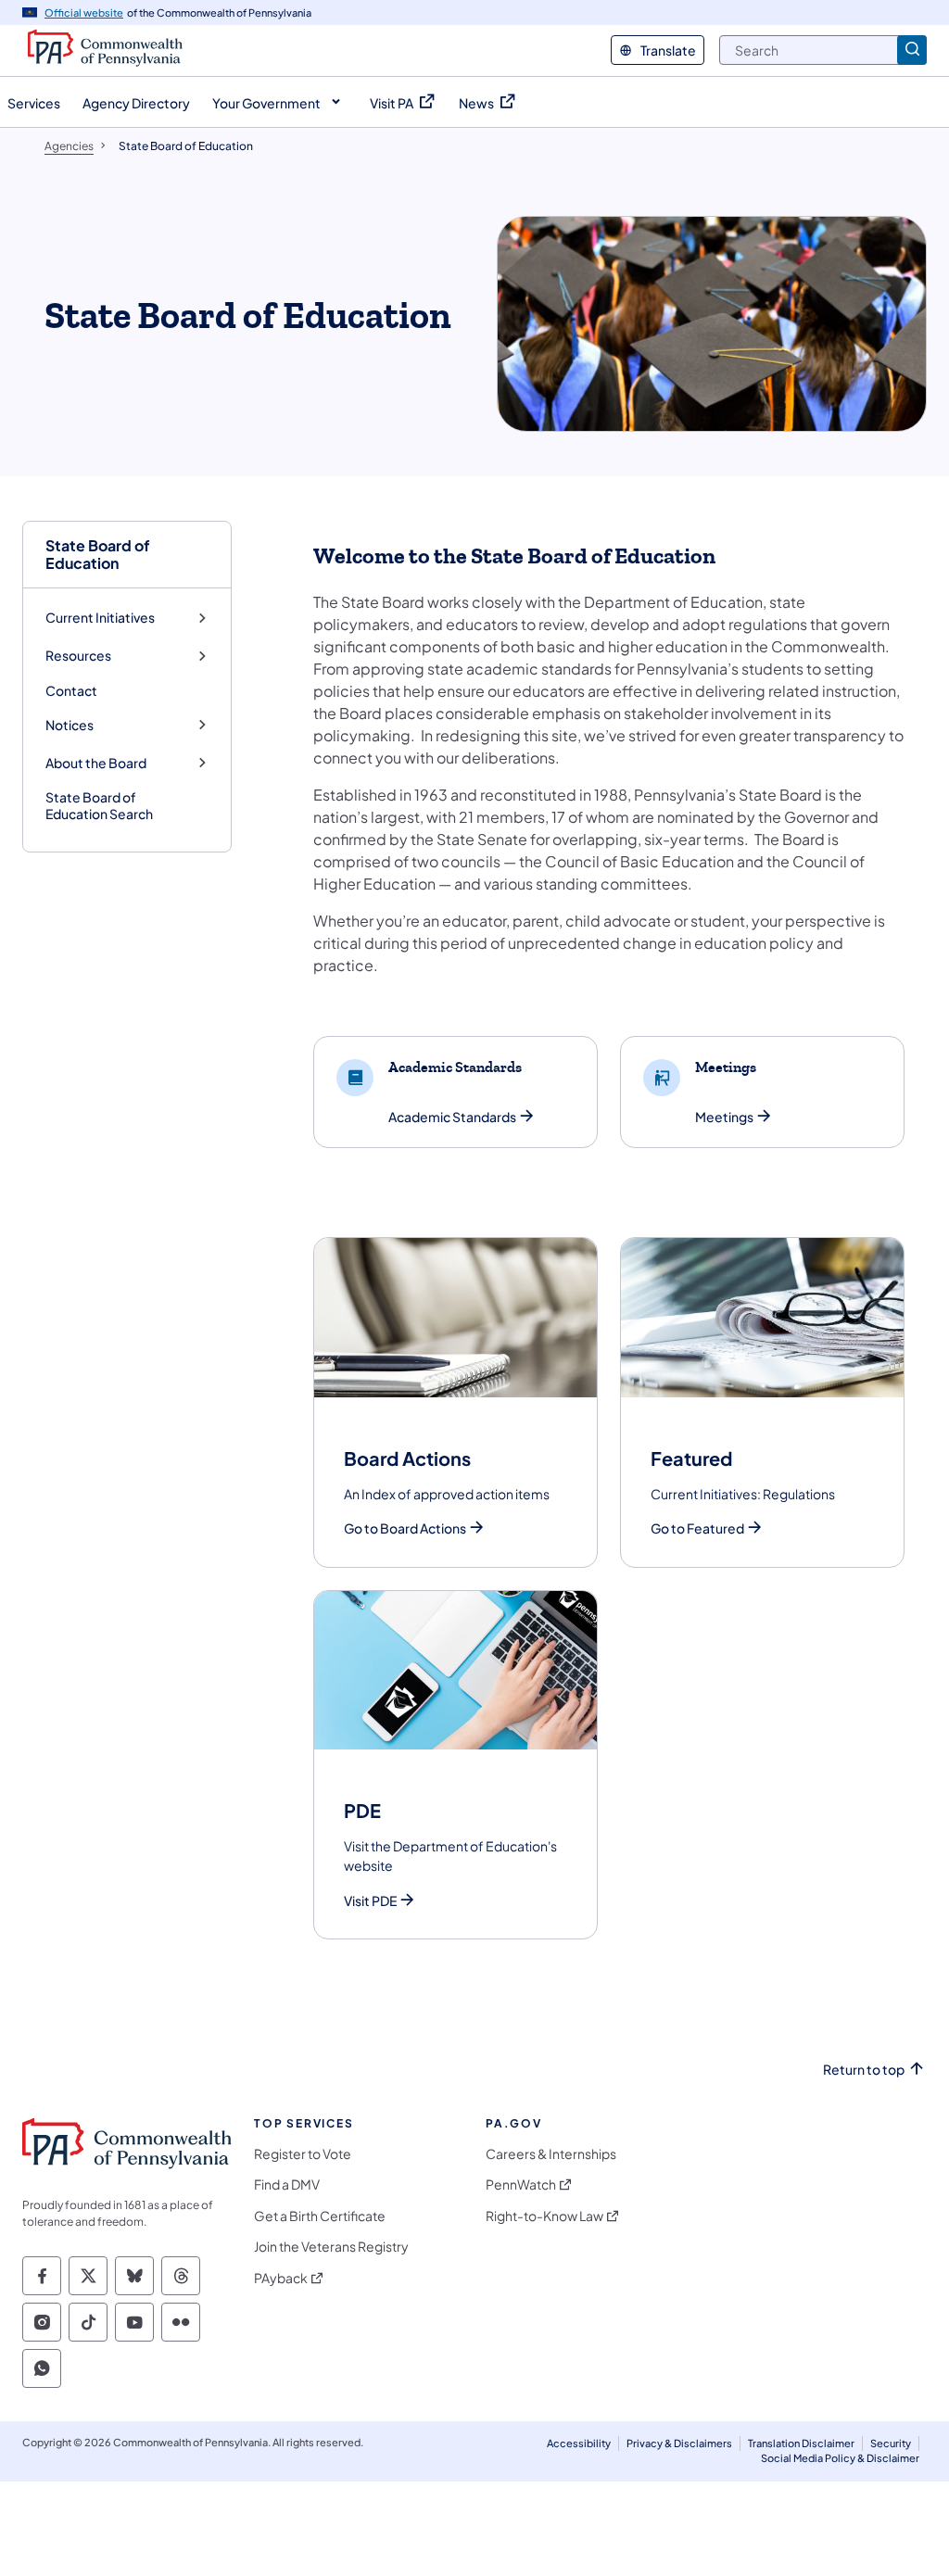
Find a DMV (287, 2185)
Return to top (864, 2070)
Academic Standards (452, 1117)
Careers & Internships (551, 2154)
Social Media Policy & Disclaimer (840, 2458)
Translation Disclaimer (801, 2443)
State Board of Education (98, 554)
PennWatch (521, 2185)
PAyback (281, 2278)
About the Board (96, 763)
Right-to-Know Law (544, 2216)
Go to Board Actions (405, 1528)
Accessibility (579, 2443)
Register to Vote (303, 2154)
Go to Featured (697, 1528)
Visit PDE (370, 1901)
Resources (78, 656)
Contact (71, 690)
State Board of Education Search (99, 805)
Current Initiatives (100, 618)
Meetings (724, 1117)
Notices (70, 725)
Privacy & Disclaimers (679, 2443)
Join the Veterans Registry (331, 2247)
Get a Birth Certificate (320, 2216)
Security (891, 2443)
